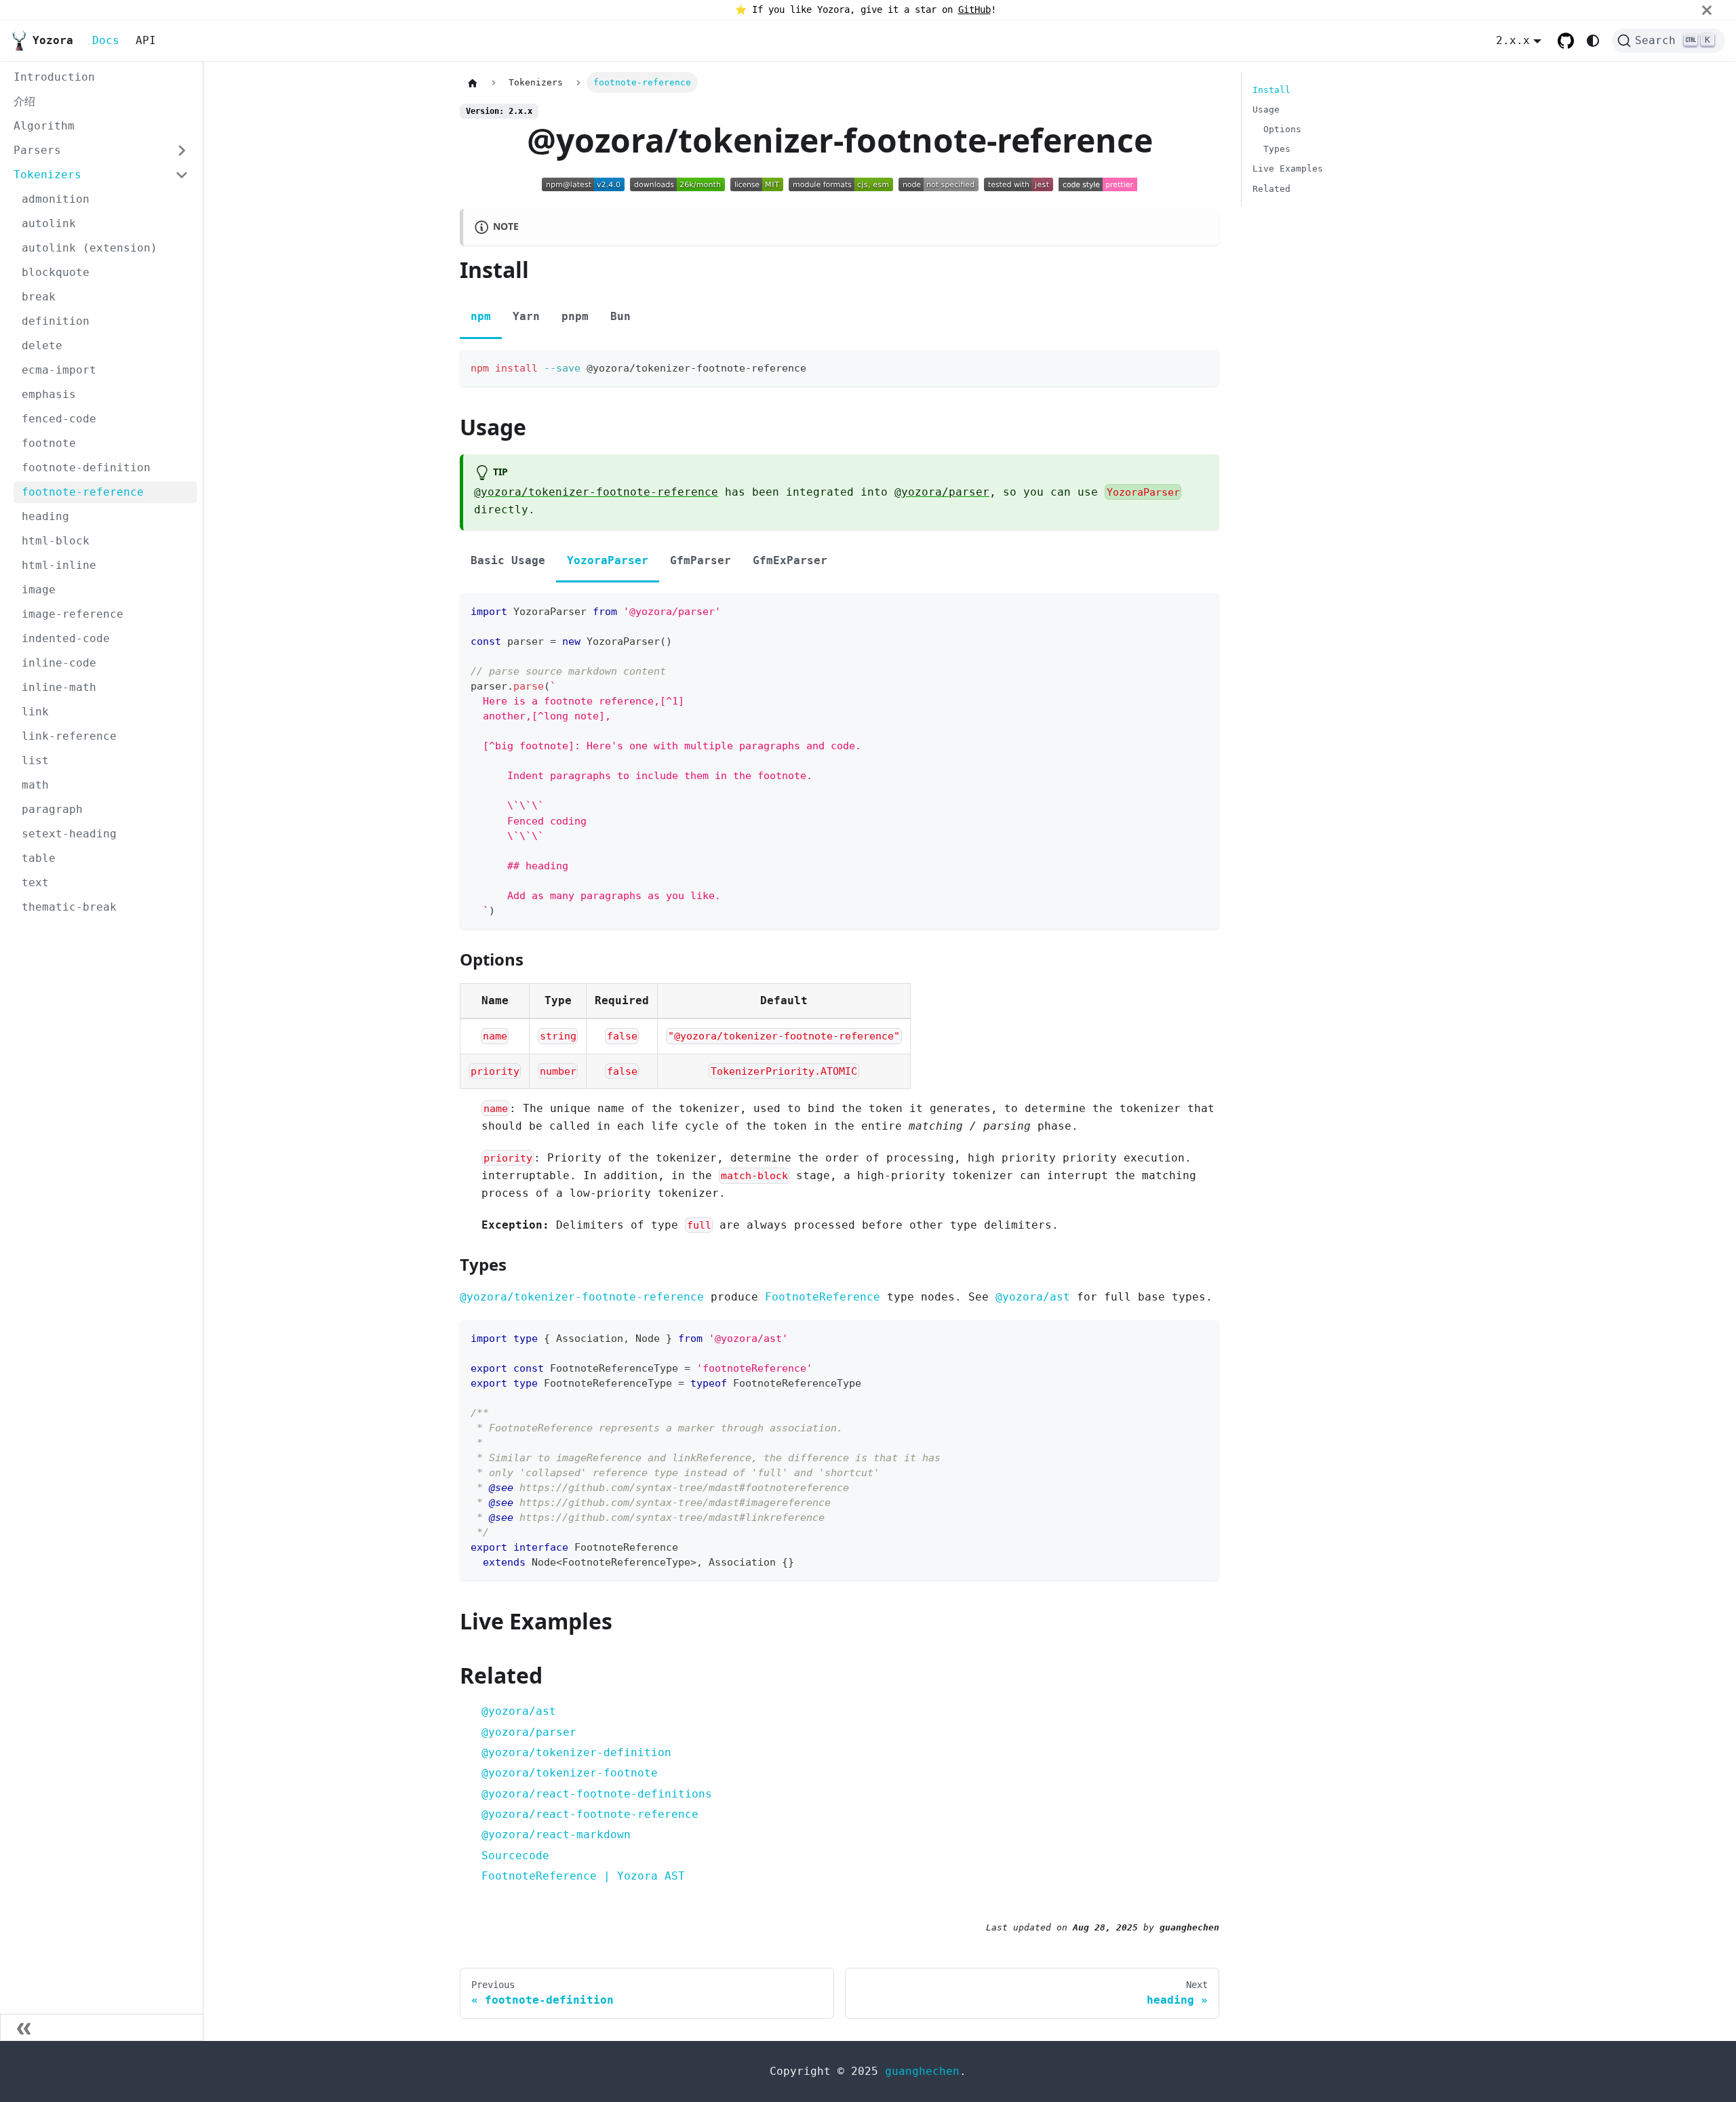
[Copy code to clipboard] (1203, 366)
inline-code (59, 663)
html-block (56, 541)
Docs (106, 40)
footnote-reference (83, 492)
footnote (49, 443)
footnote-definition (86, 468)
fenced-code (59, 419)
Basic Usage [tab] (508, 560)
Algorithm (44, 126)
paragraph (52, 809)
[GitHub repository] (1566, 41)
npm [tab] (481, 316)
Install (1271, 90)
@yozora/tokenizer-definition (576, 1752)
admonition (56, 199)
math (35, 785)
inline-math (59, 687)
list (35, 760)
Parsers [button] (37, 150)
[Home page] (473, 83)
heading (45, 516)
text (35, 883)
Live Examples (1288, 168)
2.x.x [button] (1513, 40)
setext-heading (69, 834)
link (35, 712)
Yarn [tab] (526, 316)
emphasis (49, 394)
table (39, 858)
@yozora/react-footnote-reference (590, 1814)
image (39, 590)
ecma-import (59, 370)
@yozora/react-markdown (556, 1835)
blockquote (56, 272)
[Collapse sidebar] (102, 2027)
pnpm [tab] (575, 316)
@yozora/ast (1033, 1297)
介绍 (24, 101)
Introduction (54, 77)
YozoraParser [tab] (608, 560)
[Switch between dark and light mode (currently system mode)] (1593, 41)
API (146, 40)
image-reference (73, 614)
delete (42, 345)
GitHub (974, 9)
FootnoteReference (823, 1297)
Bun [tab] (620, 316)
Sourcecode (515, 1856)
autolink (49, 223)
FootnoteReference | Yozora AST (583, 1876)
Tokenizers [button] (47, 175)
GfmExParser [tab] (790, 560)
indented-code (66, 638)
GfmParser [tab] (701, 560)
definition (56, 321)
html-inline (59, 565)
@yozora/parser (942, 492)
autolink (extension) (90, 248)
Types (1277, 149)
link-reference (69, 736)
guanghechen (922, 2071)
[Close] (1719, 10)
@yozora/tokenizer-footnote (570, 1773)
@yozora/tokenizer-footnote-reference (596, 492)
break (39, 297)
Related (1271, 189)
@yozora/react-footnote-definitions (597, 1794)
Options (1282, 129)
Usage (1266, 110)
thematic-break (69, 907)
